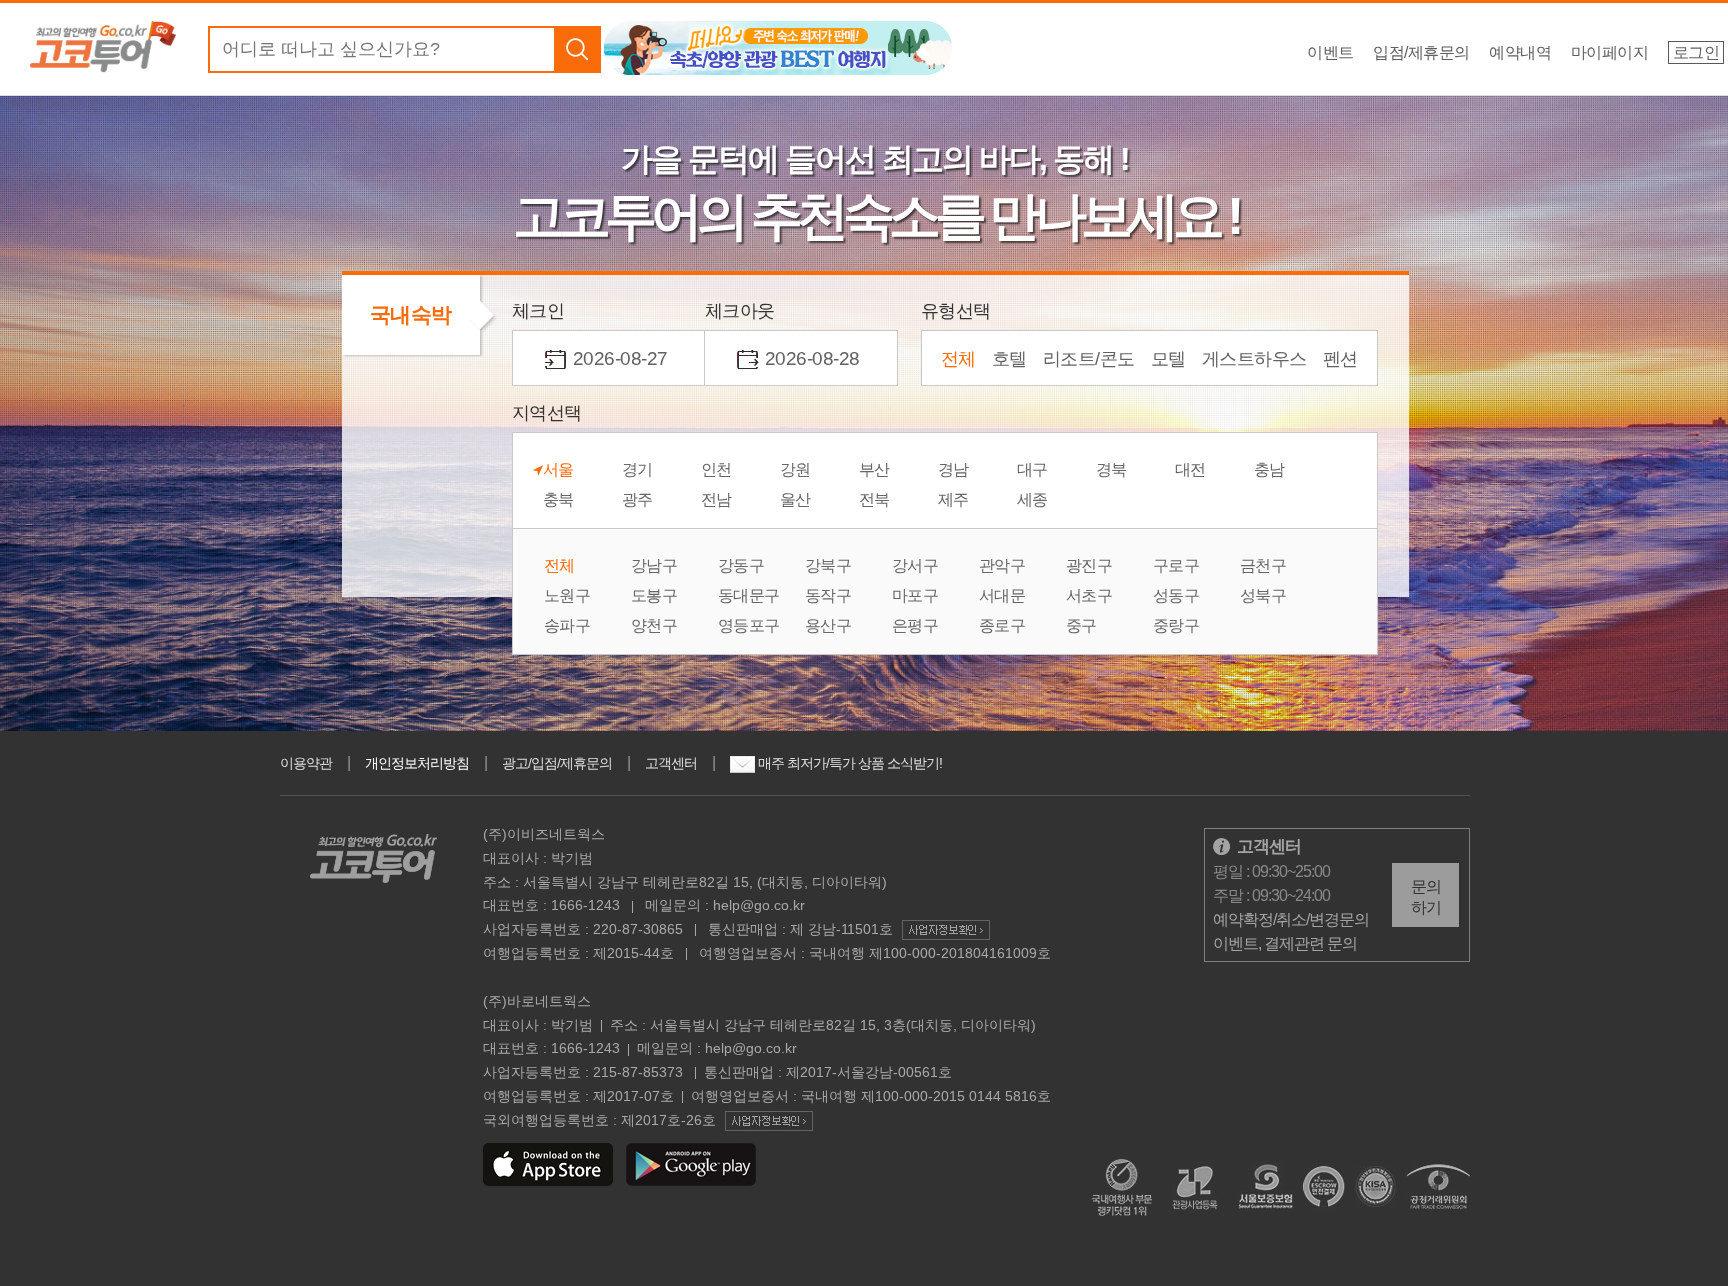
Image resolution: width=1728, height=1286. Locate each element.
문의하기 (1426, 897)
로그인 (1696, 52)
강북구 (828, 566)
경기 (637, 470)
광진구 (1089, 566)
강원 (795, 470)
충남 (1269, 470)
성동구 (1176, 596)
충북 (558, 500)
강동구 (741, 566)
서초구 (1089, 596)
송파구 (567, 626)
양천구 (654, 626)
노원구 (567, 596)
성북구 (1263, 596)
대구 (1032, 470)
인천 (716, 470)
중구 (1081, 626)
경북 (1111, 470)
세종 (1032, 500)
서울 (558, 470)
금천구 (1263, 566)
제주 (953, 500)
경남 (953, 470)
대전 (1190, 470)
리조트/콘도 (1089, 359)
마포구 (915, 596)
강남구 (654, 566)
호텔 (1009, 359)
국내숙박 (411, 314)
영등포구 (749, 626)
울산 (795, 500)
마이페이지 (1610, 52)
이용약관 (306, 763)
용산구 (828, 626)
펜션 (1340, 359)
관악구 (1002, 566)
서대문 (1002, 596)
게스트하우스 (1254, 359)
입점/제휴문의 (1421, 52)
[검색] (577, 49)
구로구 (1176, 566)
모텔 (1168, 359)
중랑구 (1176, 626)
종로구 (1002, 626)
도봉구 (654, 596)
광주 (637, 500)
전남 (716, 500)
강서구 (915, 566)
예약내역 (1520, 52)
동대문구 (749, 596)
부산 (874, 470)
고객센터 (671, 763)
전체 (958, 359)
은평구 (915, 626)
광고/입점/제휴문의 (557, 763)
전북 (874, 500)
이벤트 (1330, 52)
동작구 (828, 596)
